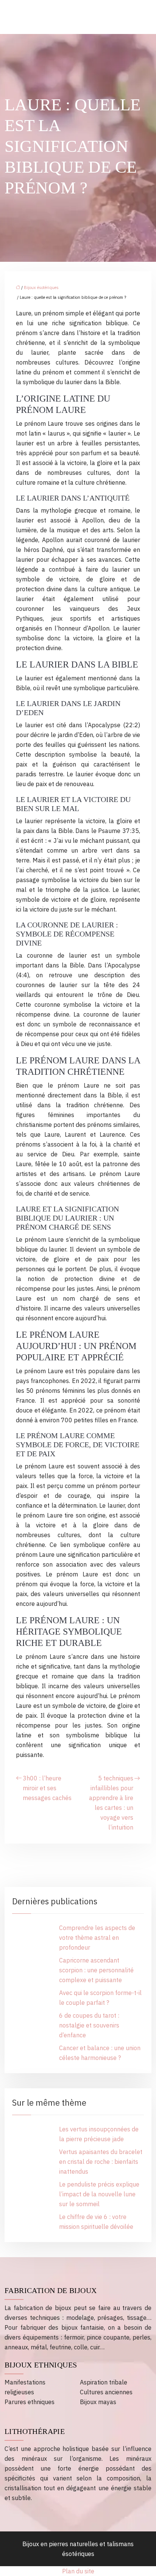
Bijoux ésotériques (41, 287)
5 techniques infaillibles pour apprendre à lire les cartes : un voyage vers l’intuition (111, 1803)
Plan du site (78, 2571)
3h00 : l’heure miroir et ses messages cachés (47, 1788)
